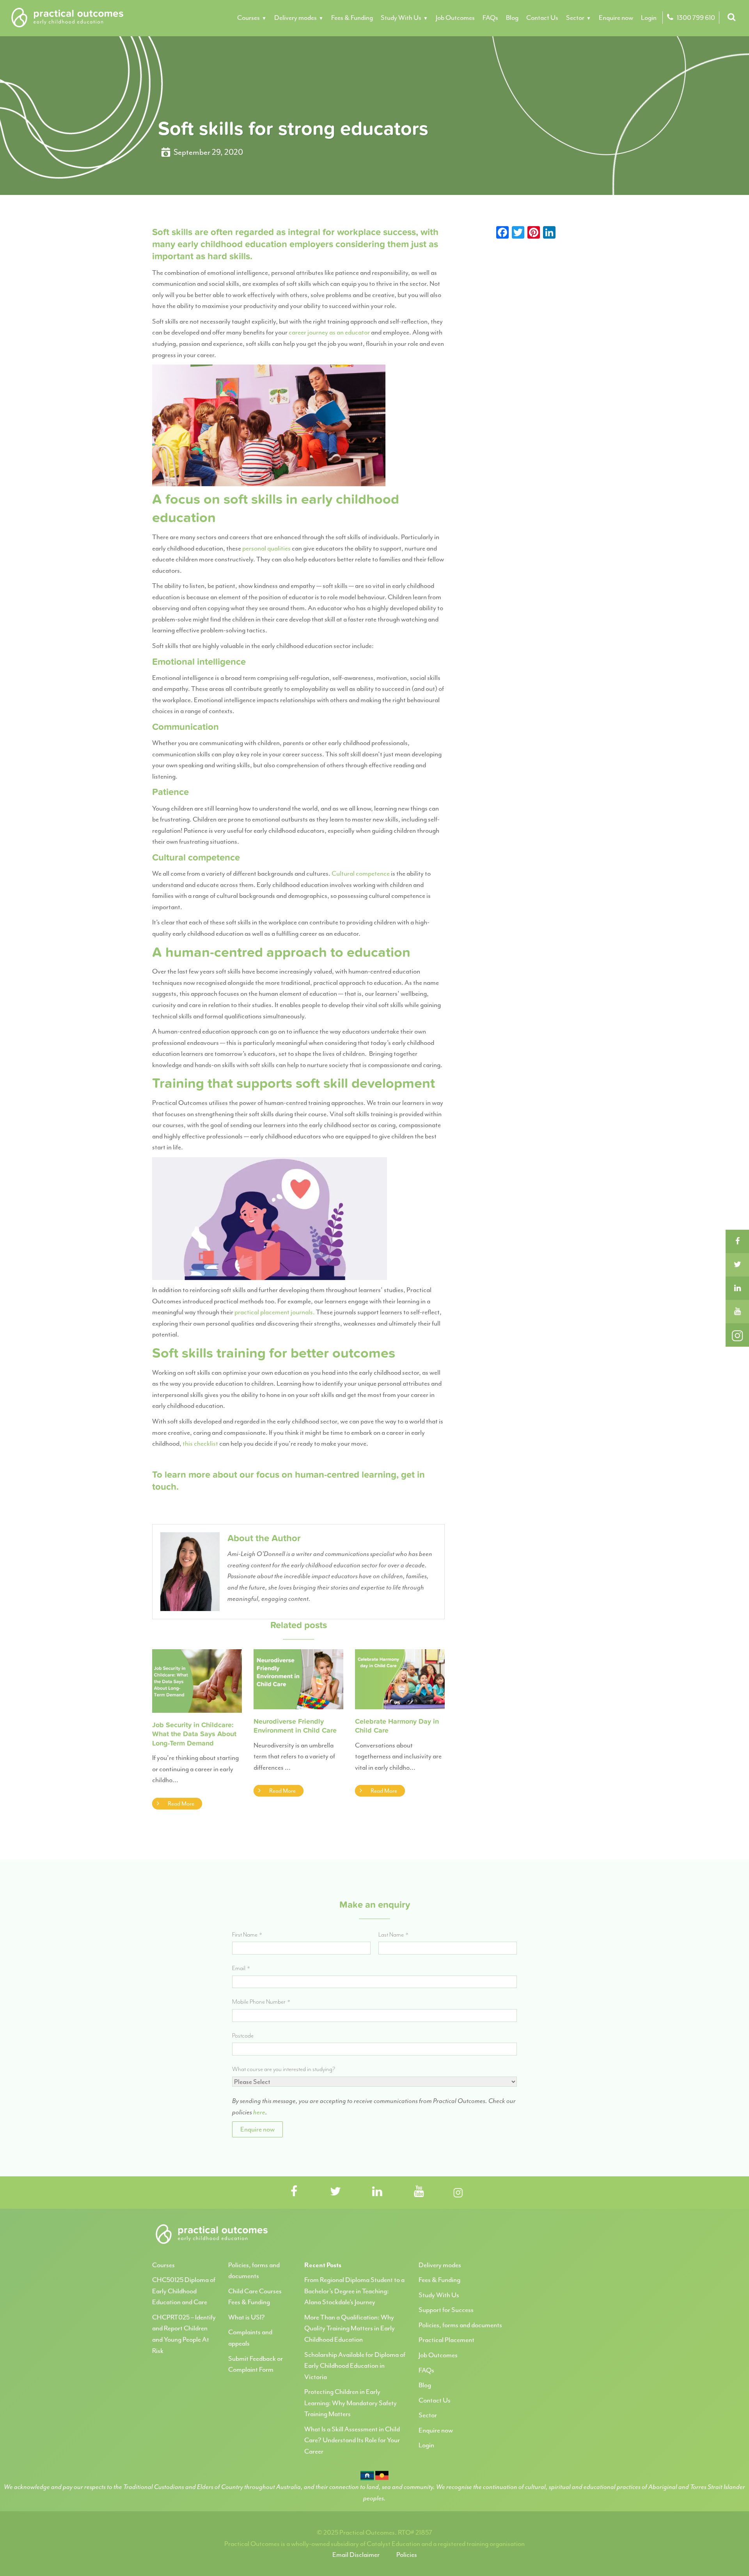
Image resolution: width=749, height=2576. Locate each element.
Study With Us (401, 18)
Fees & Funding (352, 18)
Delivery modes (296, 18)
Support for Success (446, 2310)
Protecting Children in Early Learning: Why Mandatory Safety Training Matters (351, 2403)
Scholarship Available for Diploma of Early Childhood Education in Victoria (355, 2366)
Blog (512, 18)
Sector (575, 18)
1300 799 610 (695, 18)
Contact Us (542, 18)
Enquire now (616, 18)
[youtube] (737, 1312)
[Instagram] (737, 1335)
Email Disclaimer (356, 2555)
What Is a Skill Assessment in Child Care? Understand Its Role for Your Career (352, 2440)
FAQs (490, 18)
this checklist (200, 1443)
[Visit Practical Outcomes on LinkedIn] (377, 2192)
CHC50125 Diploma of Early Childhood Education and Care (184, 2291)
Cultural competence (361, 873)
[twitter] (737, 1265)
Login (649, 18)
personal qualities (266, 548)
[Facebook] (737, 1241)
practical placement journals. (275, 1312)
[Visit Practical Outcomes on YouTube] (419, 2192)
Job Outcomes (455, 18)
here (259, 2112)
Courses (248, 18)
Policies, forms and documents (460, 2325)
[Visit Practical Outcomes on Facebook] (294, 2192)
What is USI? (247, 2317)
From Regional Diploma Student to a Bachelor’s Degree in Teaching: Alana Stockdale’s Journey (354, 2291)
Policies (407, 2555)
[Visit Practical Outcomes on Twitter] (335, 2192)
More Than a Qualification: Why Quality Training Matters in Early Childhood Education (350, 2328)
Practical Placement (446, 2340)
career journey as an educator (329, 332)
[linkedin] (737, 1288)
